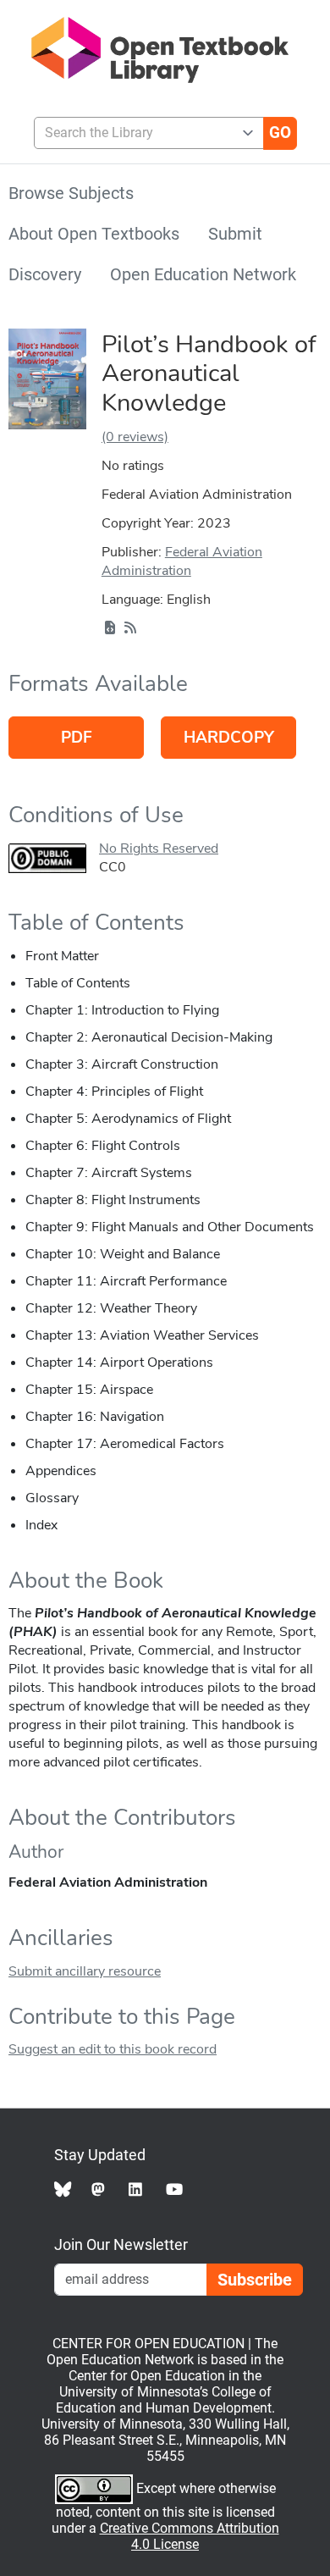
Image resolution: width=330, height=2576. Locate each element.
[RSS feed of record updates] (130, 628)
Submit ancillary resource (85, 1971)
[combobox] (142, 133)
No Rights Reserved (159, 849)
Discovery (45, 274)
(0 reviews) (135, 437)
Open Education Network (203, 274)
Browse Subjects (71, 193)
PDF (77, 738)
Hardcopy (229, 738)
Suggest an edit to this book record (113, 2049)
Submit (235, 234)
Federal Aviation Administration (182, 561)
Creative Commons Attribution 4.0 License (190, 2536)
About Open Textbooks (94, 234)
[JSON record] (110, 628)
